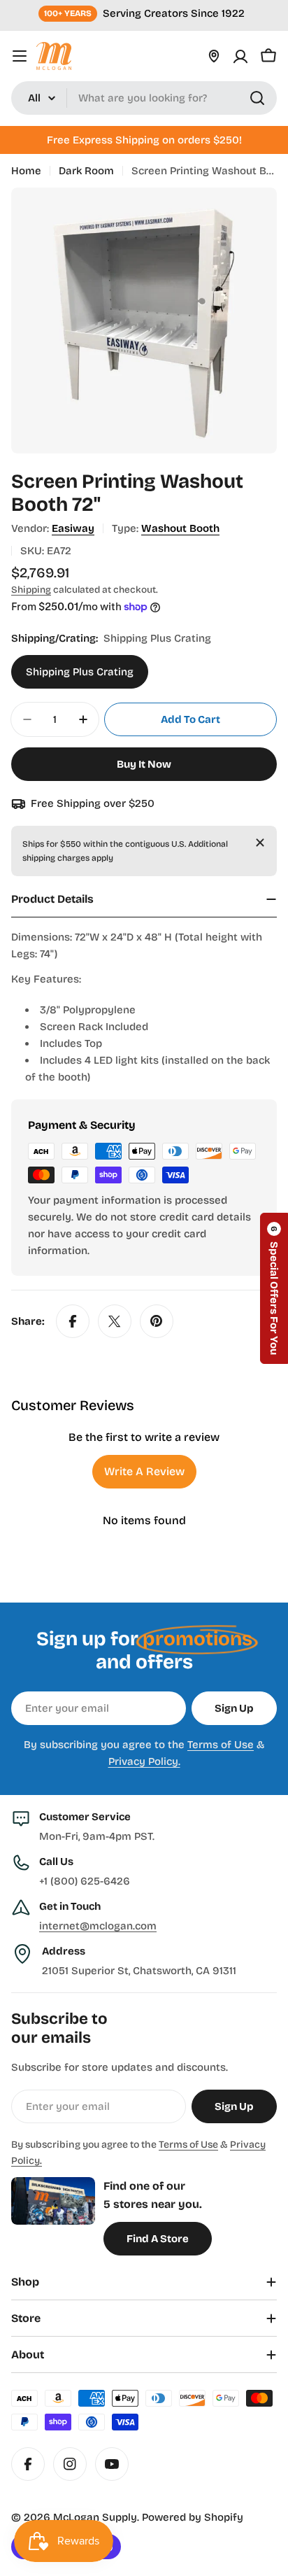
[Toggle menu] (20, 56)
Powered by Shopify (193, 2517)
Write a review (144, 1471)
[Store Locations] (214, 56)
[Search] (257, 98)
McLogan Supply (95, 2517)
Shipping (31, 590)
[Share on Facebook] (73, 1321)
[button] (274, 1288)
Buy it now (144, 764)
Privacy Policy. (144, 1761)
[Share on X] (115, 1321)
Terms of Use (221, 1745)
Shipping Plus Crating (80, 672)
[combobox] (144, 98)
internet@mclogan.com (98, 1926)
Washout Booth (180, 528)
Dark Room (86, 171)
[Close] (260, 843)
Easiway (73, 528)
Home (26, 171)
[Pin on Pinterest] (157, 1321)
